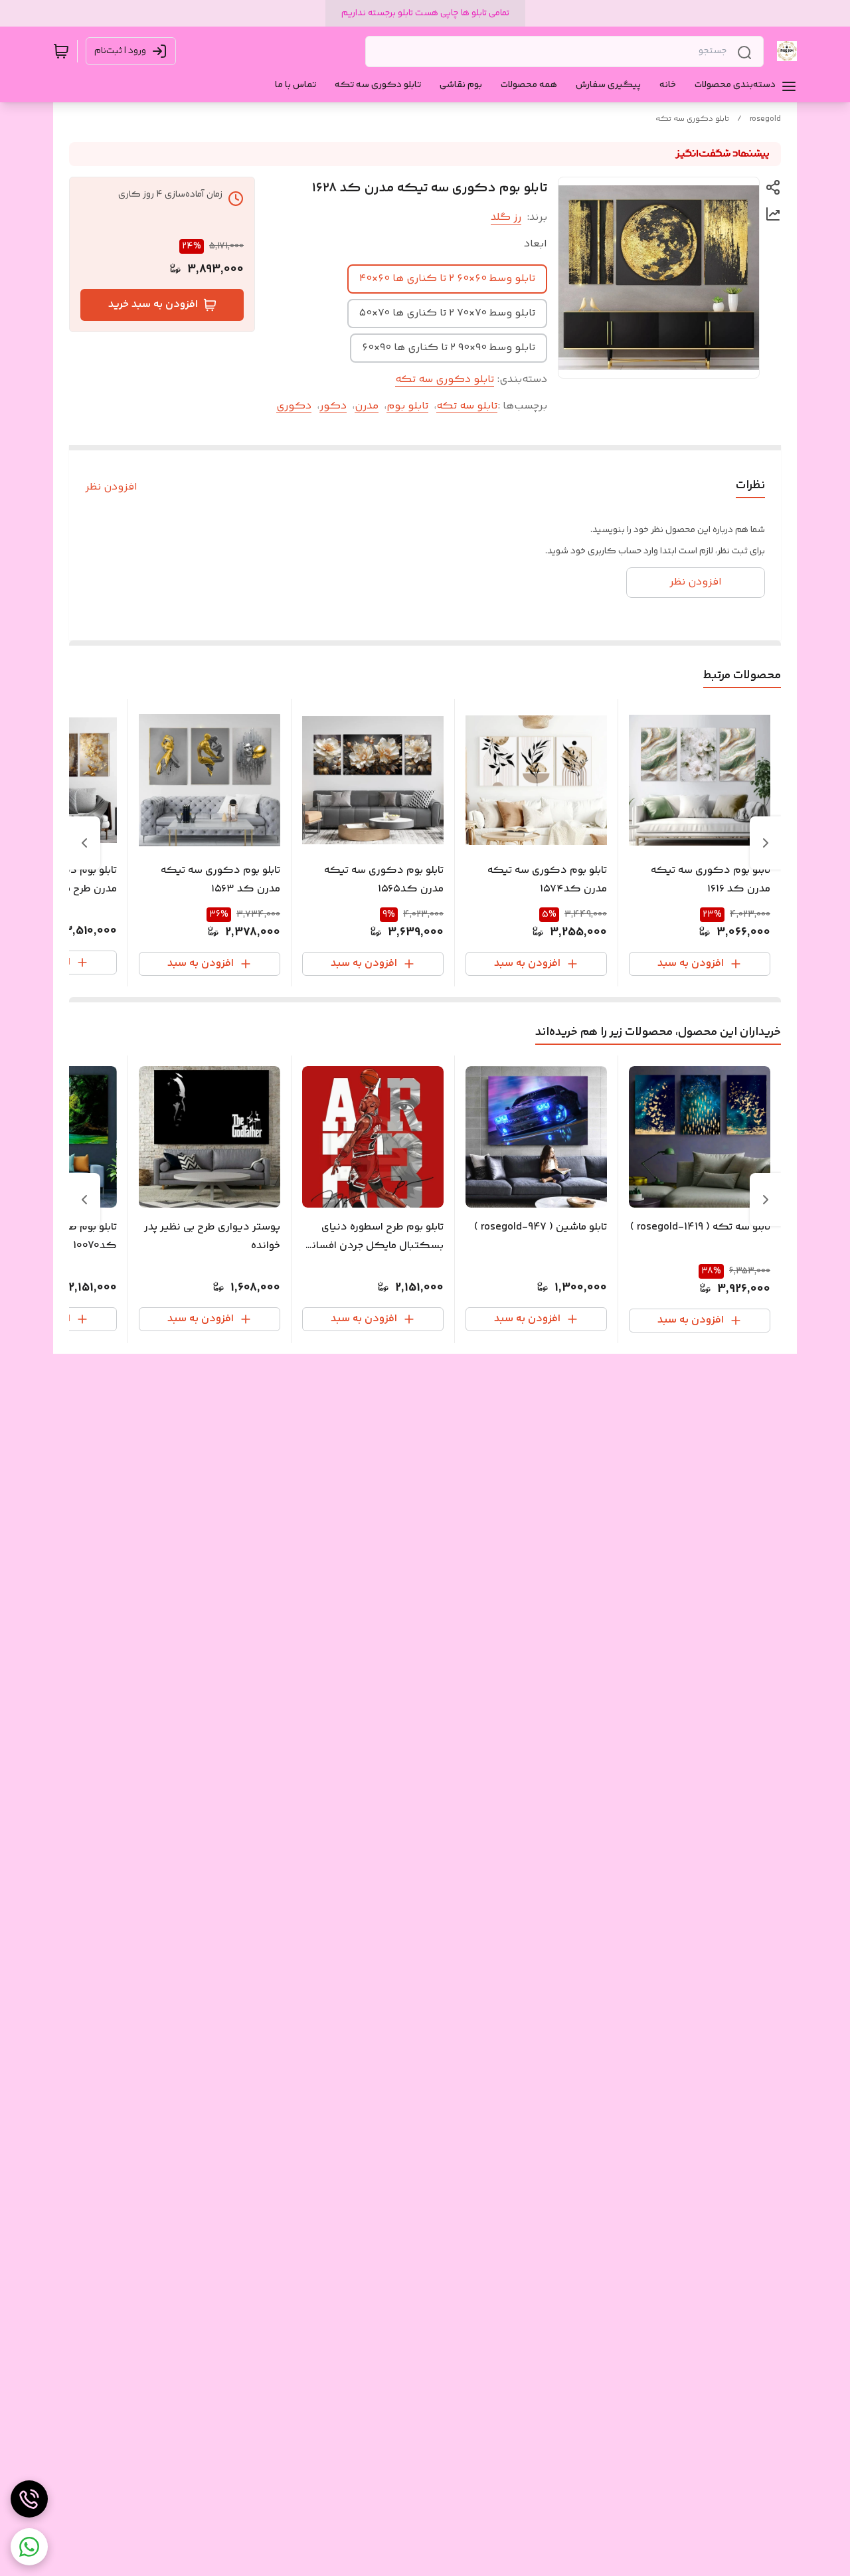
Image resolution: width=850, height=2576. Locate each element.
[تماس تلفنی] (29, 2499)
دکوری (294, 406)
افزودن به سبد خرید (153, 305)
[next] (84, 843)
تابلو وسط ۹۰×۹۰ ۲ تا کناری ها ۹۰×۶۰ (449, 348)
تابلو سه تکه (467, 406)
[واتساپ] (29, 2547)
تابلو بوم (407, 406)
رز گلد (506, 218)
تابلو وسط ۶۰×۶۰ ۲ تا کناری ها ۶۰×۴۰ (447, 279)
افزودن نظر (111, 488)
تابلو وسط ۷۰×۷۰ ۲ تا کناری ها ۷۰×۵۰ (447, 313)
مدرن (367, 406)
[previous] (766, 843)
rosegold (765, 119)
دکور (333, 406)
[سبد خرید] (61, 51)
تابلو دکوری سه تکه (692, 119)
